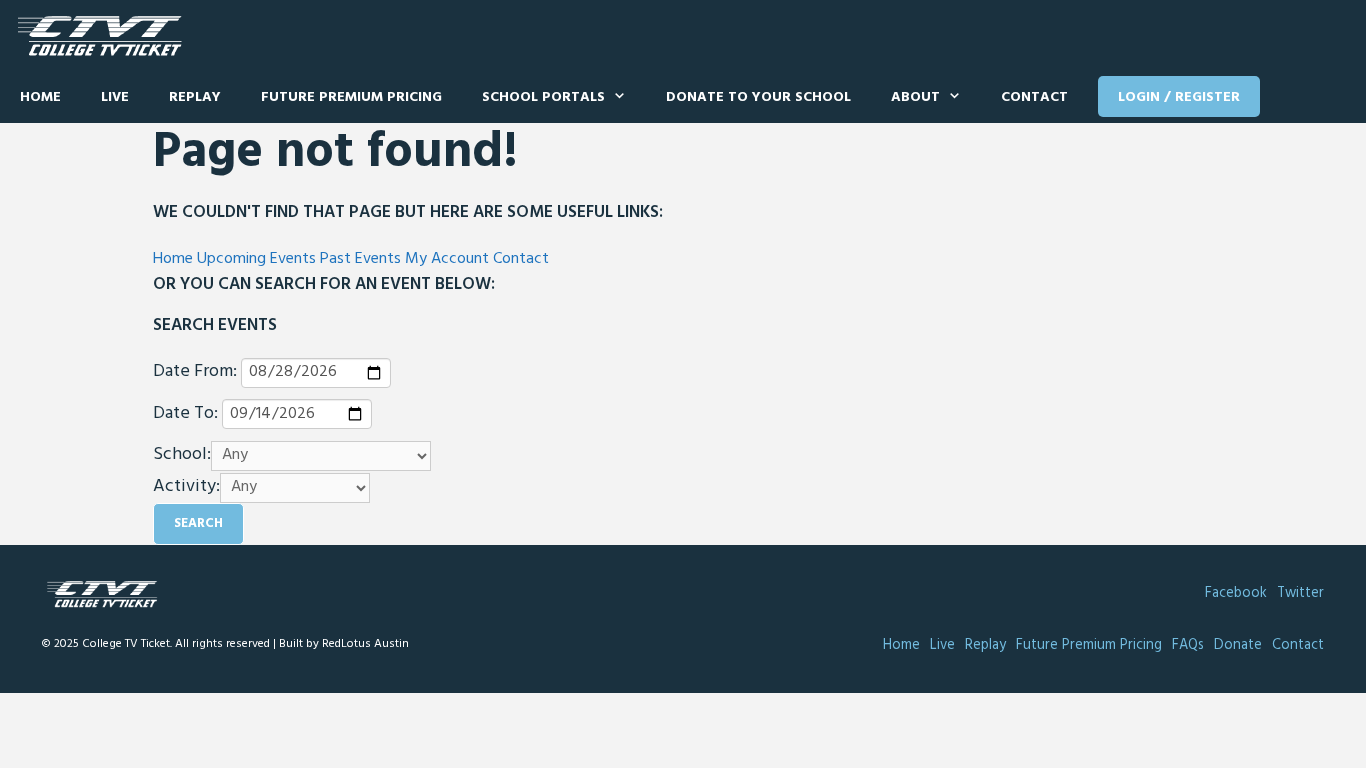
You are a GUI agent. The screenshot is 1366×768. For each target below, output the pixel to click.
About (915, 97)
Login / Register (1179, 97)
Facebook (1236, 593)
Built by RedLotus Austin (344, 644)
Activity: (186, 487)
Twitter (1300, 593)
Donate (1238, 645)
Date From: (195, 372)
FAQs (1188, 645)
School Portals (543, 97)
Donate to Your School (758, 97)
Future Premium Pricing (351, 97)
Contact (1034, 97)
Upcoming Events (256, 259)
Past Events (360, 259)
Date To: (185, 414)
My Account (447, 259)
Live (115, 97)
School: (182, 455)
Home (40, 97)
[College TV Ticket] (104, 36)
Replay (195, 97)
